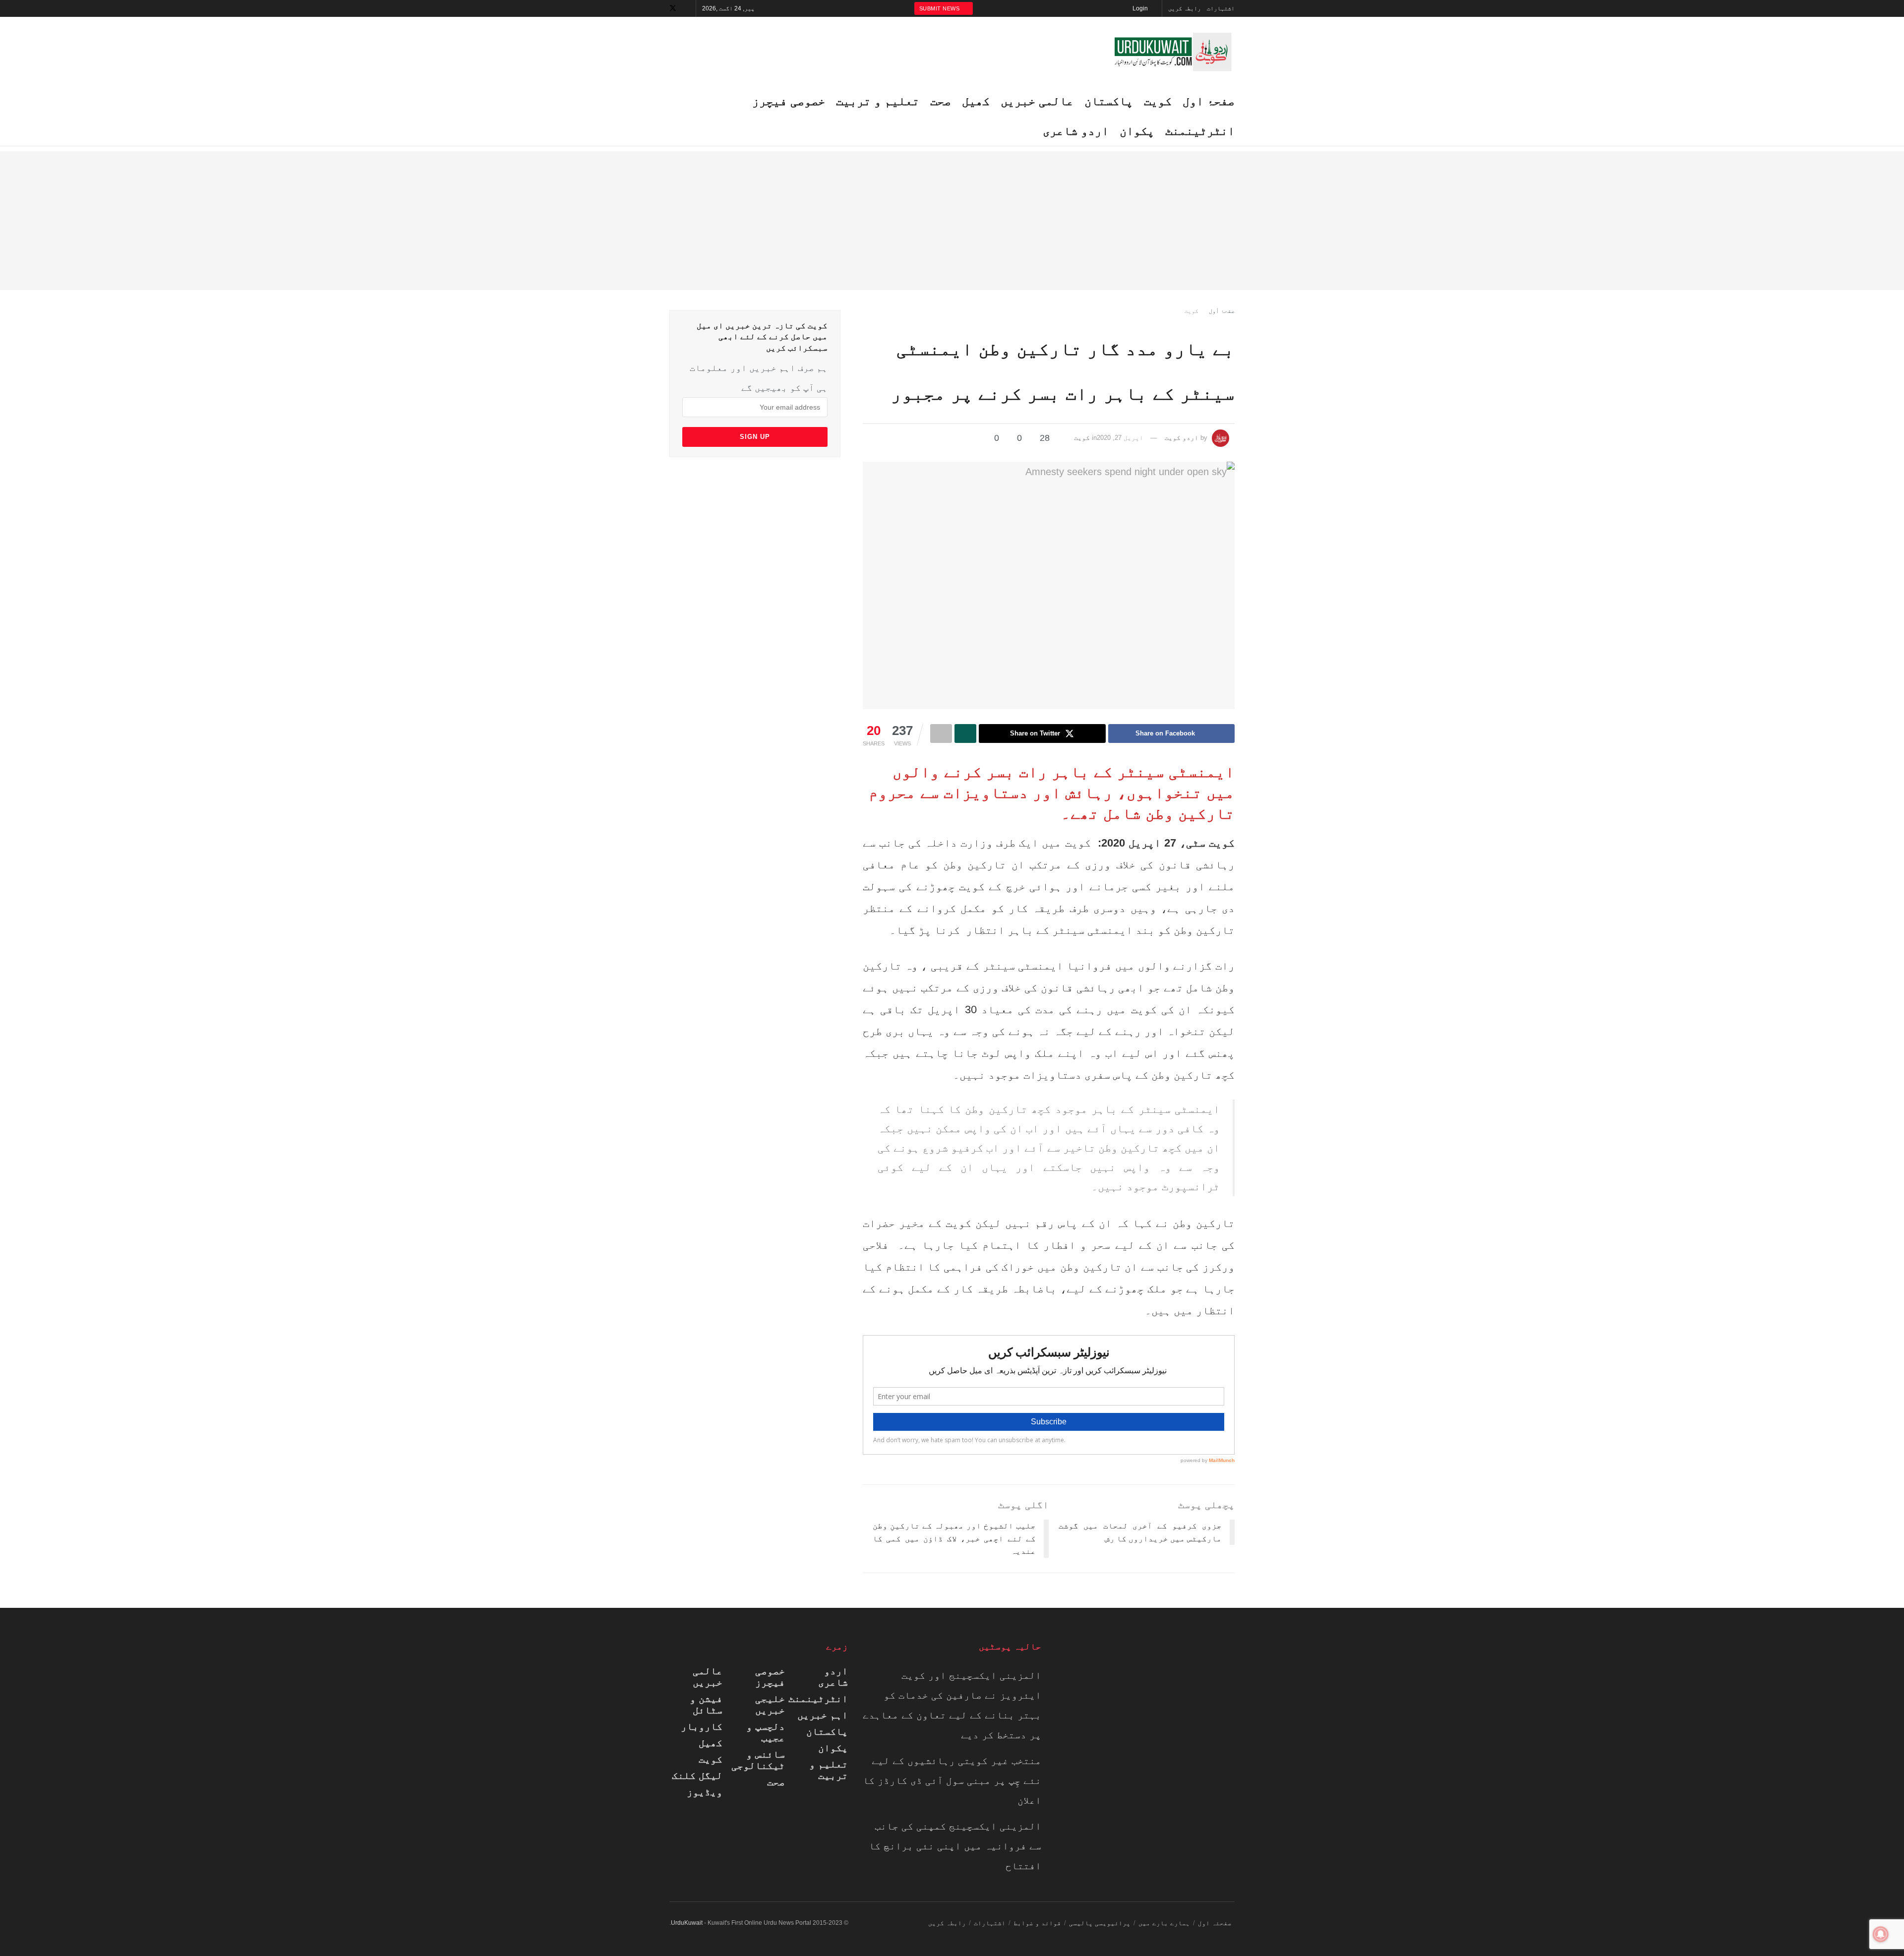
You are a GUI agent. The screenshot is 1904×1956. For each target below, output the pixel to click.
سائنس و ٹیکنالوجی (758, 1760)
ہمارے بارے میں (1164, 1923)
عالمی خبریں (708, 1677)
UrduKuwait (687, 1923)
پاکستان (1109, 101)
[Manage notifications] (1881, 1934)
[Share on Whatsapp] (965, 733)
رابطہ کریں (1185, 8)
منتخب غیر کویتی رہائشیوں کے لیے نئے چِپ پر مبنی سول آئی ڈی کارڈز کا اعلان (952, 1780)
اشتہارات (1221, 8)
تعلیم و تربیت (829, 1770)
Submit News (940, 8)
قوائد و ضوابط (1037, 1923)
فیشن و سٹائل (706, 1704)
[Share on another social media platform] (941, 733)
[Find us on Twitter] (673, 8)
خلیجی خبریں (770, 1704)
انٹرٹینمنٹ (1200, 131)
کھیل (711, 1743)
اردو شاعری (833, 1677)
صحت (776, 1782)
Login (1141, 8)
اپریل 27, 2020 (1120, 438)
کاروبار (702, 1726)
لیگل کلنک (697, 1775)
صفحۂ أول (1222, 311)
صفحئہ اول (1215, 1923)
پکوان (1137, 131)
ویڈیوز (705, 1792)
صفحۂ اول (1209, 101)
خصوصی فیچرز (770, 1677)
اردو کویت (1182, 438)
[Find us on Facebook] (686, 8)
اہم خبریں (823, 1715)
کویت (1158, 101)
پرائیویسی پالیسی (1100, 1923)
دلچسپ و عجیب (766, 1732)
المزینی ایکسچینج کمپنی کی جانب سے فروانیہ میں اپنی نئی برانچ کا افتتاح (955, 1846)
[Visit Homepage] (1173, 52)
